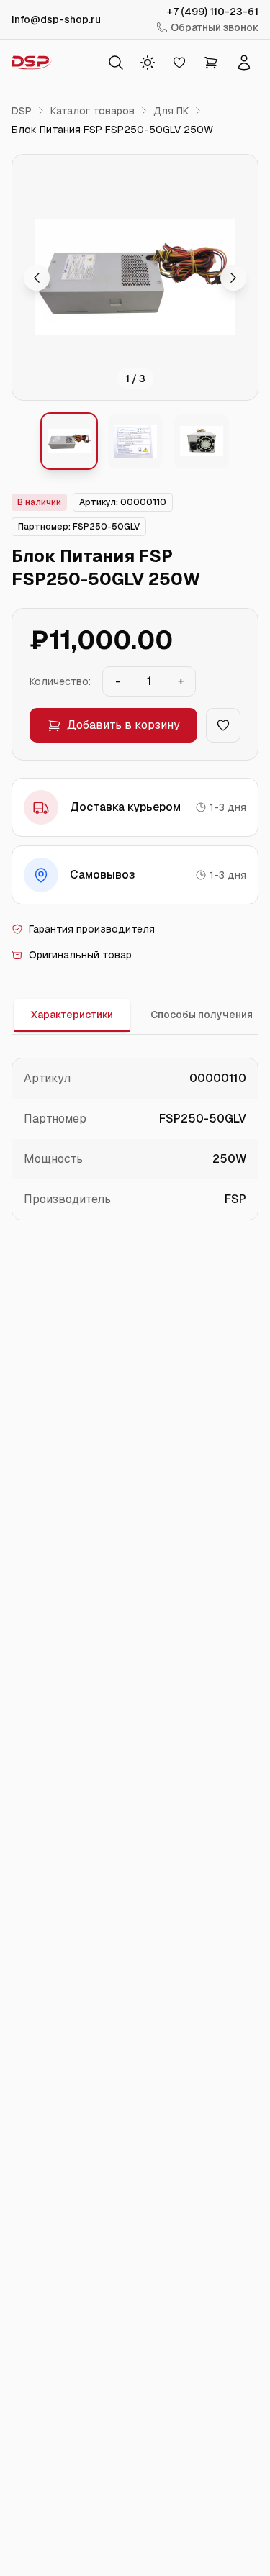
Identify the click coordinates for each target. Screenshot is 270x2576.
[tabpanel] (135, 1139)
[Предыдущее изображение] (37, 278)
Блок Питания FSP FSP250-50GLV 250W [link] (112, 130)
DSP (22, 111)
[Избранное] (179, 63)
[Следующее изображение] (233, 278)
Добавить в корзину (123, 725)
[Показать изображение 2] (135, 441)
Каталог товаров (93, 111)
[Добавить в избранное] (223, 725)
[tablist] (135, 1016)
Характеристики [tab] (72, 1015)
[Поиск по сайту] (116, 63)
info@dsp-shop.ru (56, 19)
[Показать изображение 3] (202, 441)
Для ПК (171, 111)
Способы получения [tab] (202, 1015)
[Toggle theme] (148, 63)
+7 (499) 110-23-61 (213, 12)
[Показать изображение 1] (69, 441)
